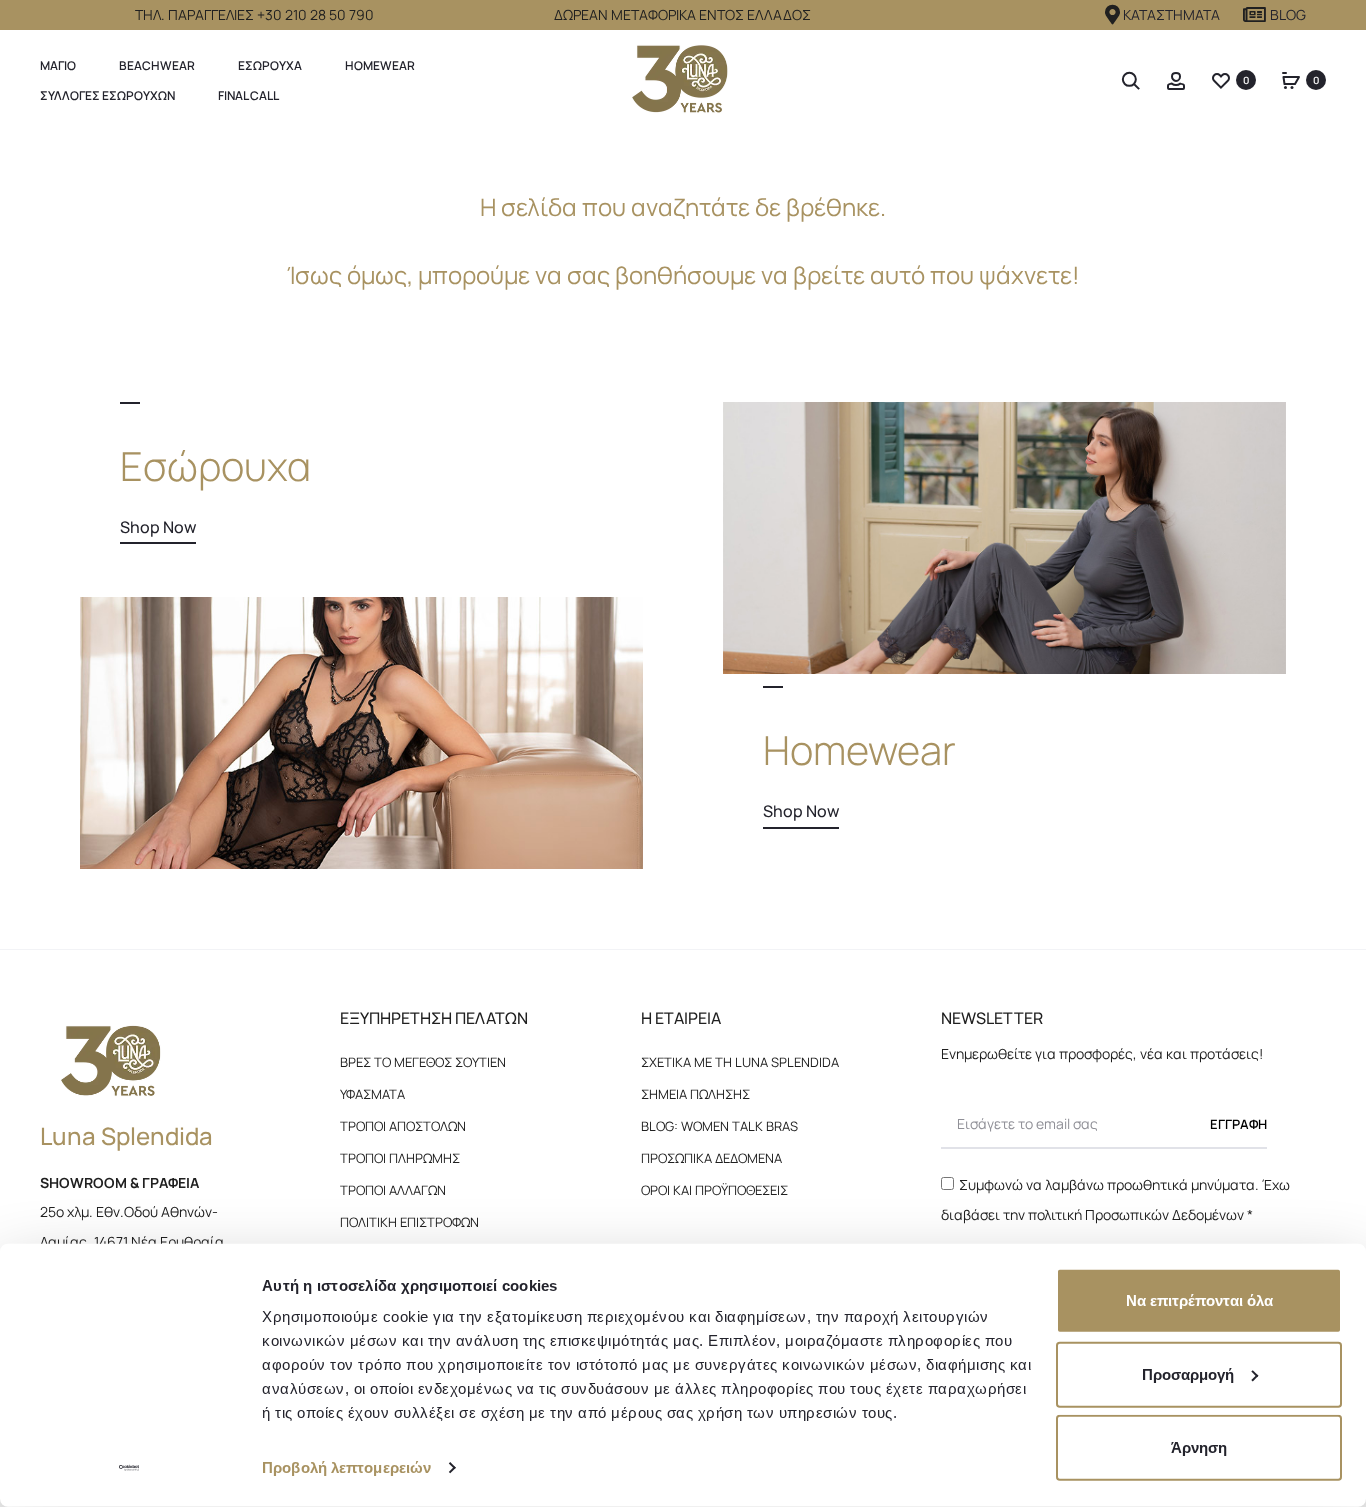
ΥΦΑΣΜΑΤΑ (372, 1094)
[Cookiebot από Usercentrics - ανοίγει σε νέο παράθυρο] (129, 1468)
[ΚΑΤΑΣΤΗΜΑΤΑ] (1113, 15)
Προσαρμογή (1188, 1373)
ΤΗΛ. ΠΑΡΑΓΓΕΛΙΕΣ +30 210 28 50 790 (254, 14)
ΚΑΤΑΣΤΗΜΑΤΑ (1171, 14)
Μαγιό (58, 65)
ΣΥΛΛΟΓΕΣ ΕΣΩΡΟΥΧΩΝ (107, 95)
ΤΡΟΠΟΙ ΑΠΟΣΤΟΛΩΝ (403, 1126)
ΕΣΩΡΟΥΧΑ (270, 65)
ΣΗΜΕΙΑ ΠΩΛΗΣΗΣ (695, 1094)
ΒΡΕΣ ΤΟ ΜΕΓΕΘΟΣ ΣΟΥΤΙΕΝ (423, 1062)
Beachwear (157, 65)
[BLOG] (1255, 15)
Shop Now (158, 527)
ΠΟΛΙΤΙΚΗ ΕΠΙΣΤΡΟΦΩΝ (409, 1222)
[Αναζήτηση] (1131, 79)
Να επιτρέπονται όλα (1199, 1300)
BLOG (1288, 14)
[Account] (1176, 79)
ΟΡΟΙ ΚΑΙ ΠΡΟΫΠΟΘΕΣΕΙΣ (714, 1190)
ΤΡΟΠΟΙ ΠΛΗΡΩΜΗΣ (400, 1158)
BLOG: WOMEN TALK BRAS (719, 1126)
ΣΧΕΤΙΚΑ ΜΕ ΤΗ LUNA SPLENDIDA (740, 1062)
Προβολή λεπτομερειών (346, 1467)
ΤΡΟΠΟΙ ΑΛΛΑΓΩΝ (393, 1190)
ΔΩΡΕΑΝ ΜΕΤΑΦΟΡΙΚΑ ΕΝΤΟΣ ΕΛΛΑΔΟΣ (682, 14)
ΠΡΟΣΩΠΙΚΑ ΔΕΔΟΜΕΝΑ (711, 1158)
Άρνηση (1199, 1447)
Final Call (248, 95)
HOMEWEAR (380, 65)
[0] (1221, 79)
